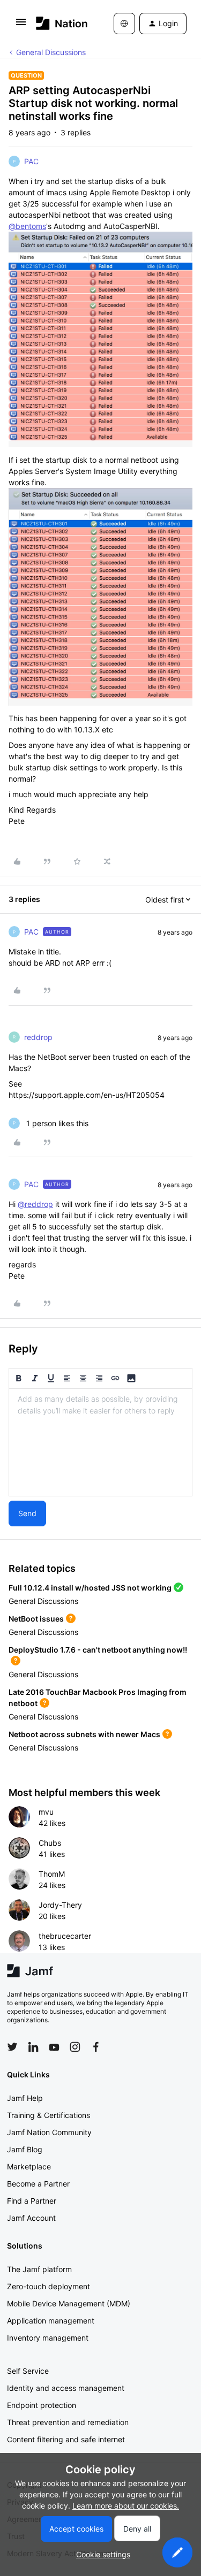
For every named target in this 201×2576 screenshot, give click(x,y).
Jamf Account (31, 2218)
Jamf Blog (25, 2149)
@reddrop (35, 1204)
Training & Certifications (49, 2115)
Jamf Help (25, 2098)
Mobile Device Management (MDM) (69, 2303)
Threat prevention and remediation (68, 2422)
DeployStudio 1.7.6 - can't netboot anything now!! (98, 1650)
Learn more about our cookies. (126, 2506)
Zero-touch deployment (49, 2286)
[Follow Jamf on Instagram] (75, 2047)
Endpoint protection (42, 2405)
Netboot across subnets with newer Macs (84, 1734)
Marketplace (29, 2166)
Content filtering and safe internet (66, 2439)
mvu (46, 1812)
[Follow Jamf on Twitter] (12, 2047)
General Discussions (51, 52)
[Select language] (124, 24)
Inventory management (48, 2338)
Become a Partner (38, 2184)
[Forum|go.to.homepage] (59, 23)
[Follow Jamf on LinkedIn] (33, 2047)
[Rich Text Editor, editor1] (100, 1442)
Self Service (28, 2371)
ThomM (52, 1874)
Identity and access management (66, 2388)
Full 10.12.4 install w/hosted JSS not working (90, 1588)
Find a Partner (32, 2201)
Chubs (50, 1843)
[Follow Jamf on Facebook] (96, 2047)
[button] (21, 25)
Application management (51, 2321)
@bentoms (27, 226)
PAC (31, 161)
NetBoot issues (36, 1619)
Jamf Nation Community (49, 2132)
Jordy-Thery (60, 1905)
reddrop (38, 1037)
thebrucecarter (65, 1936)
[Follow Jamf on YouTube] (54, 2047)
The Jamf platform (39, 2269)
